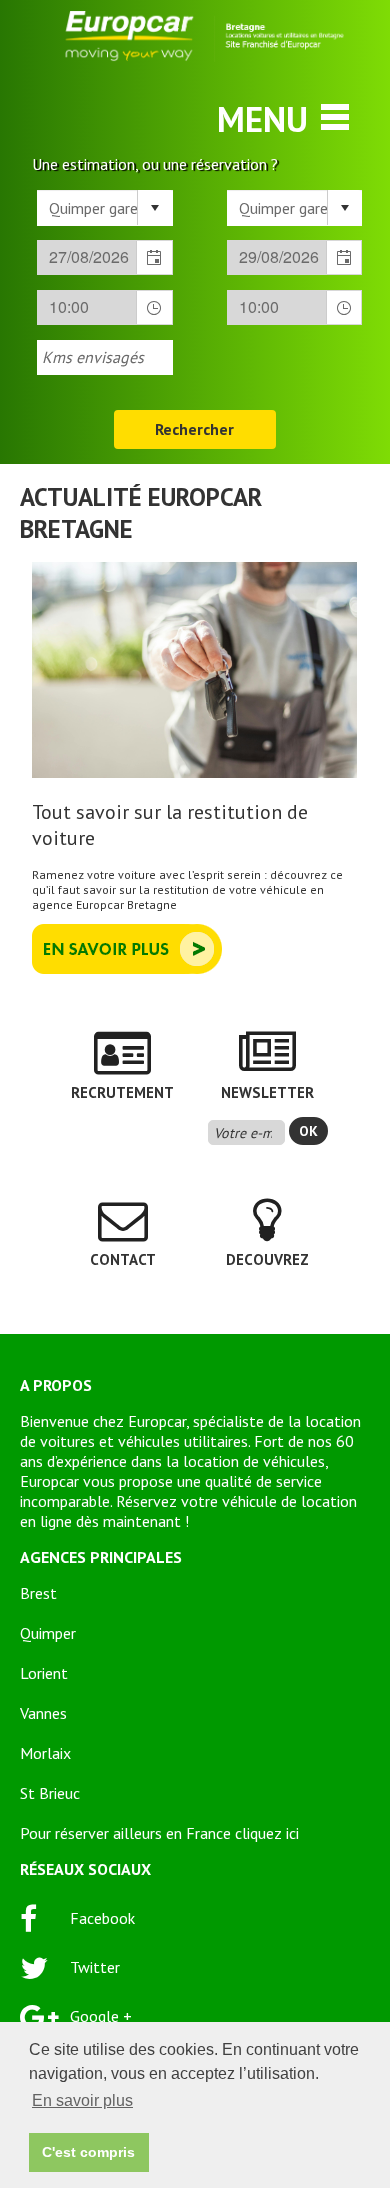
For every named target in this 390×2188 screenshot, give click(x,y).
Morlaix (45, 1753)
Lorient (44, 1673)
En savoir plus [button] (82, 2100)
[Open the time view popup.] (154, 307)
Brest (38, 1593)
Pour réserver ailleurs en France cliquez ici (159, 1833)
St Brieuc (50, 1793)
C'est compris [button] (88, 2152)
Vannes (43, 1713)
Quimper (48, 1633)
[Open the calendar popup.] (154, 257)
